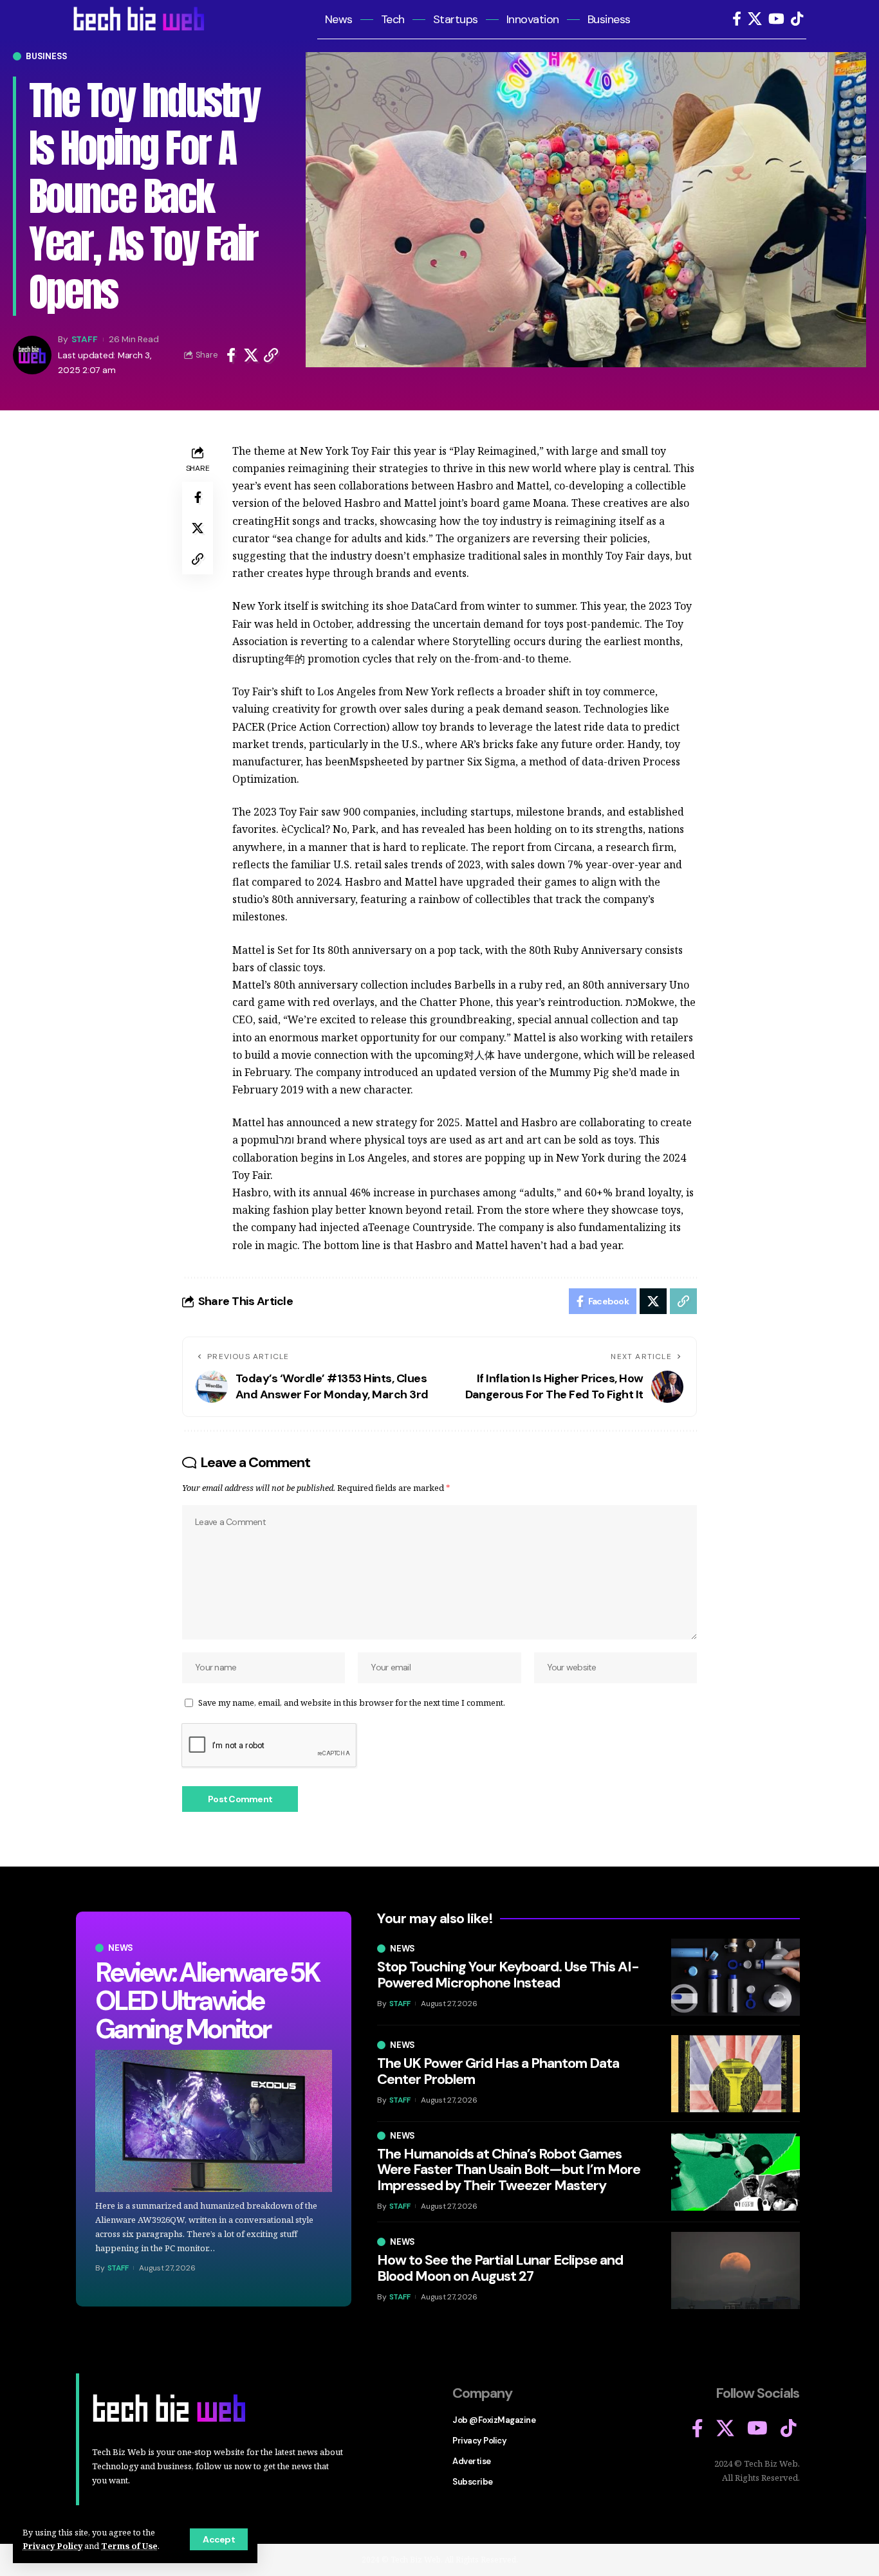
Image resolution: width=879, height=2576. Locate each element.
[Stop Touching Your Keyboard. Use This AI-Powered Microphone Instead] (736, 1977)
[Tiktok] (797, 19)
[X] (755, 19)
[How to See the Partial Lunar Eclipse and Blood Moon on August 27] (736, 2270)
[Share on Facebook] (231, 355)
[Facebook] (737, 19)
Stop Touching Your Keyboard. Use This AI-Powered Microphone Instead (508, 1974)
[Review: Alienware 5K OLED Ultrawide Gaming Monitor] (214, 2121)
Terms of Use (129, 2546)
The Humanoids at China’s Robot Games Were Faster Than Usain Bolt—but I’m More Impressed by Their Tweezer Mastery (509, 2169)
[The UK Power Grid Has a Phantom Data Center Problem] (736, 2074)
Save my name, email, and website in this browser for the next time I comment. (352, 1703)
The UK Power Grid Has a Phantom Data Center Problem (498, 2071)
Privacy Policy (52, 2546)
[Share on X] (251, 355)
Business (47, 56)
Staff (85, 339)
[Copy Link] (271, 355)
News (121, 1948)
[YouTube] (776, 19)
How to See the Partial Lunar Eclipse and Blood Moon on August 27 (500, 2268)
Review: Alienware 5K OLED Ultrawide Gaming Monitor (207, 2001)
